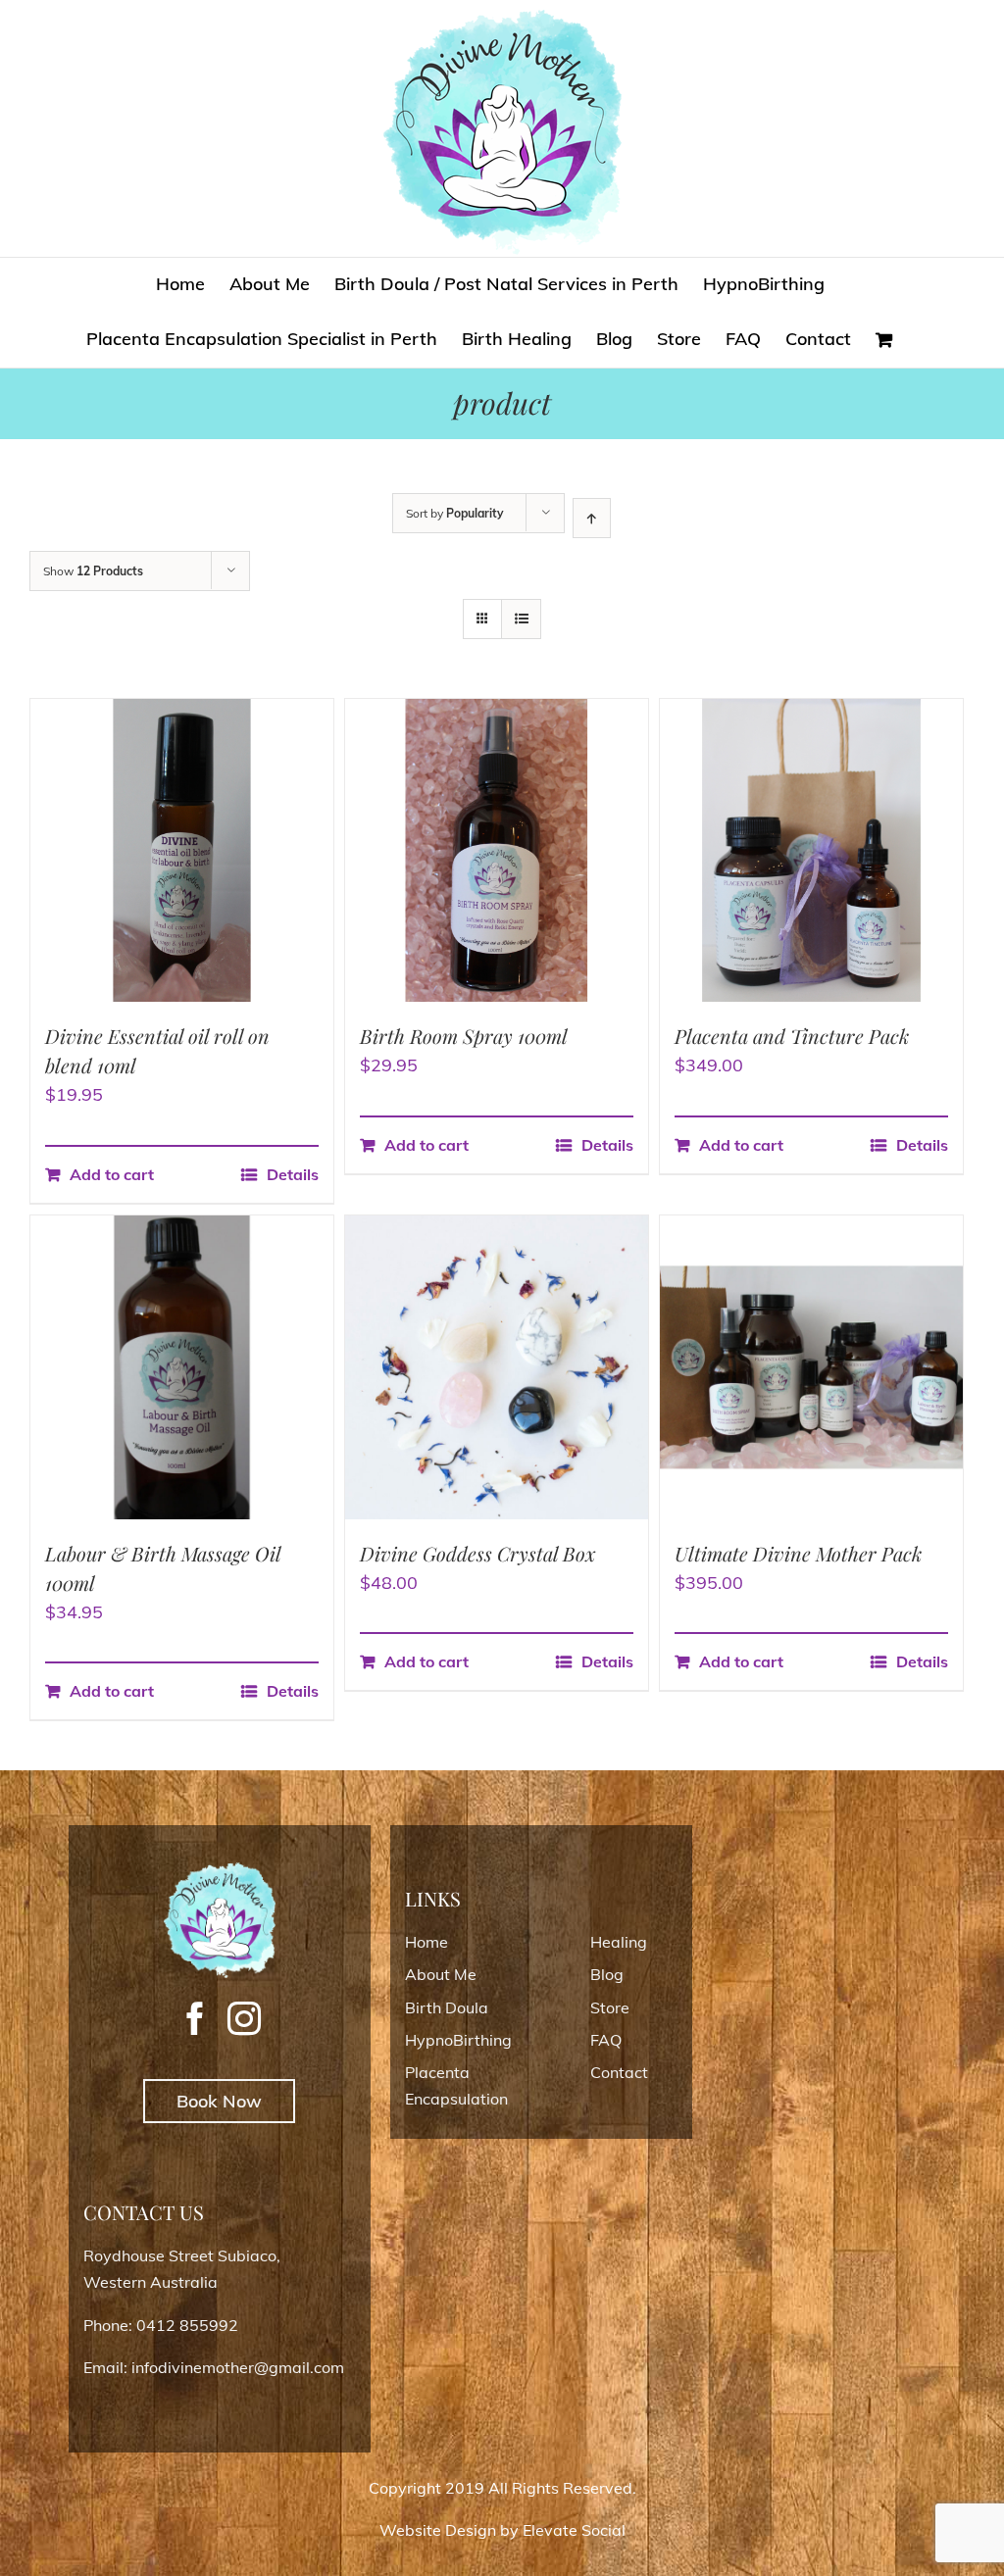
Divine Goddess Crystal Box (478, 1553)
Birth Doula (447, 2007)
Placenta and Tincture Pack (792, 1036)
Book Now (219, 2101)
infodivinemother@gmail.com (238, 2367)
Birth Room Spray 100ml (464, 1036)
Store (610, 2007)
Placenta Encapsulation (456, 2085)
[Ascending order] (592, 518)
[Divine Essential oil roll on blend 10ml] (182, 850)
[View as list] (521, 619)
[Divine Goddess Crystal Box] (497, 1367)
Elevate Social (574, 2530)
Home (427, 1942)
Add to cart (112, 1174)
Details (293, 1174)
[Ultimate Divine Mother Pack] (811, 1367)
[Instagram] (244, 2018)
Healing (619, 1942)
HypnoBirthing (458, 2040)
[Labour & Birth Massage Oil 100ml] (182, 1367)
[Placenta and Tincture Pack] (811, 850)
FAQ (606, 2040)
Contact (619, 2072)
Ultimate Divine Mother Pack (798, 1553)
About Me (441, 1974)
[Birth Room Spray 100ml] (497, 850)
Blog (607, 1974)
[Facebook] (195, 2018)
